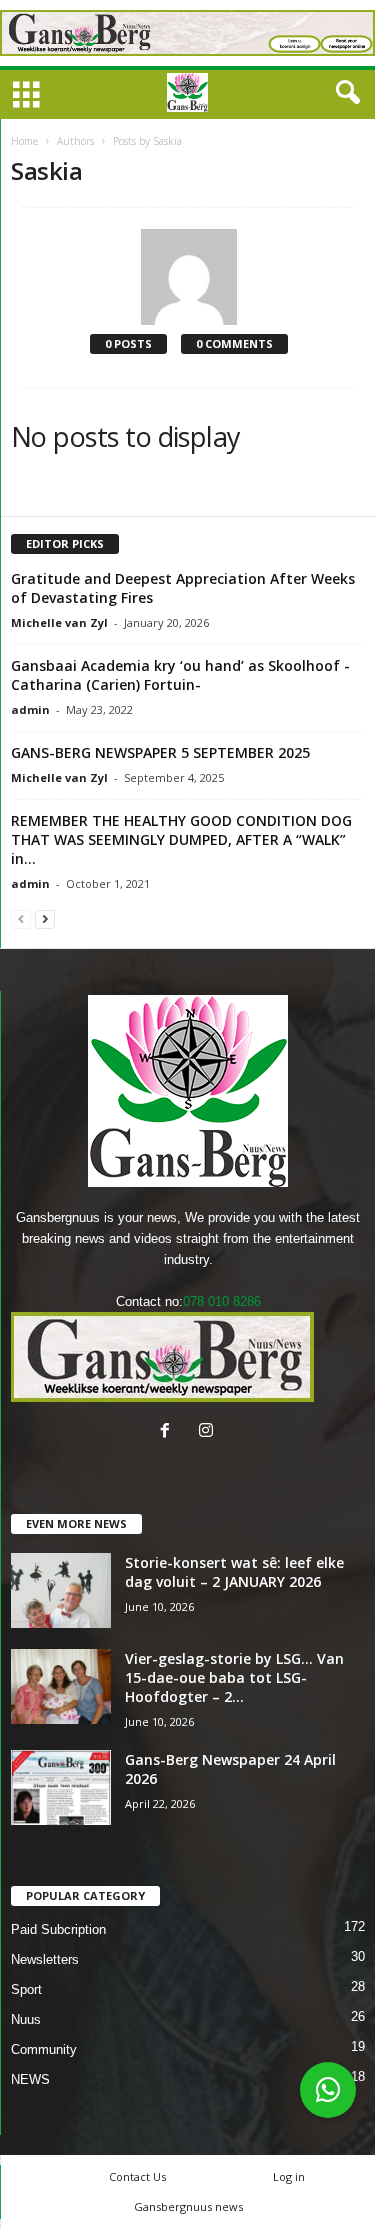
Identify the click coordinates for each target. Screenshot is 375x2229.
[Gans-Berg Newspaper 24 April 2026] (61, 1787)
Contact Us (137, 2176)
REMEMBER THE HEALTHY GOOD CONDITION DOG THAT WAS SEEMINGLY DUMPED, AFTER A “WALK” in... (181, 839)
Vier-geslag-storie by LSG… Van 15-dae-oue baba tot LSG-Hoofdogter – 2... (234, 1677)
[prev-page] (21, 918)
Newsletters (45, 1959)
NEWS (30, 2079)
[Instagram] (208, 1432)
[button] (344, 93)
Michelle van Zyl (59, 622)
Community (44, 2049)
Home (24, 141)
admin (30, 709)
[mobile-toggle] (26, 96)
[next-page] (45, 918)
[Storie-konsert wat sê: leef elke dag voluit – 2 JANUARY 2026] (61, 1590)
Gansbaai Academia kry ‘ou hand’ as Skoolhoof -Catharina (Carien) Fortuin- (180, 675)
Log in (289, 2176)
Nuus (26, 2019)
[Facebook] (169, 1432)
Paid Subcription (58, 1929)
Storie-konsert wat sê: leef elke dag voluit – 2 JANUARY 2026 (234, 1572)
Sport (26, 1989)
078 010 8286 (222, 1301)
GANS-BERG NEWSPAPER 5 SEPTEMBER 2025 (160, 752)
